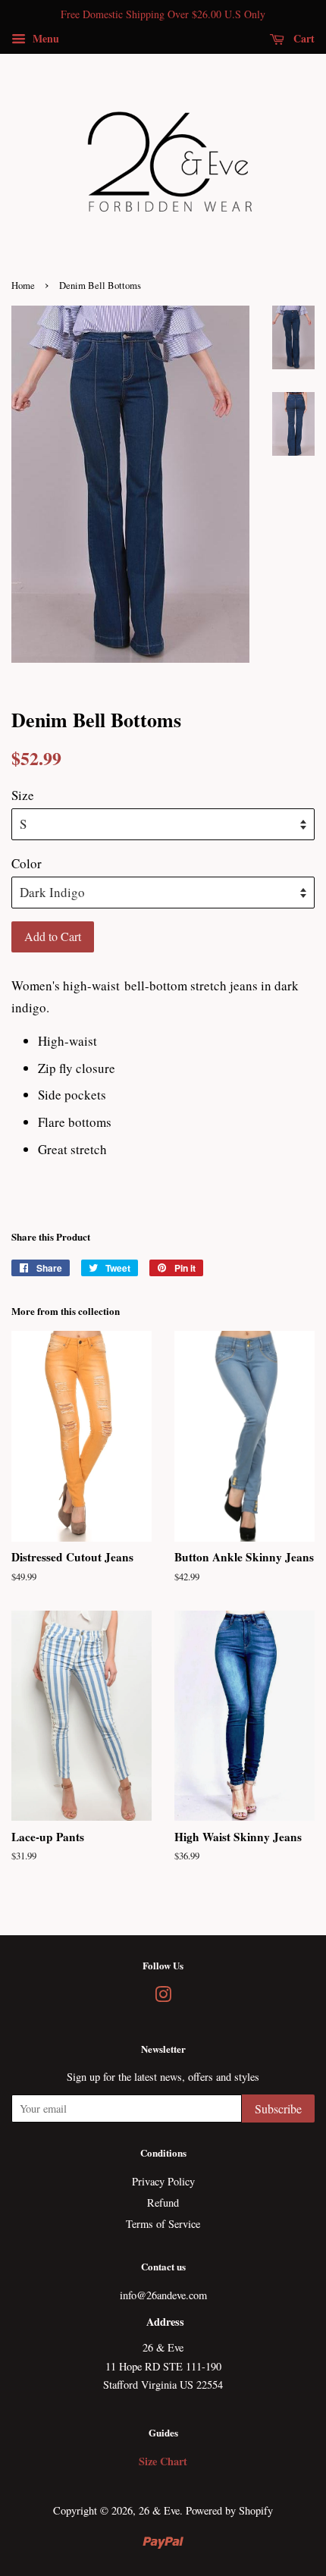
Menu (44, 38)
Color (27, 863)
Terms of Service (163, 2224)
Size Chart (163, 2461)
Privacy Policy (163, 2181)
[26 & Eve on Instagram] (163, 1997)
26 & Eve (159, 2510)
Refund (163, 2203)
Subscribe (278, 2108)
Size (23, 795)
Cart (302, 38)
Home (23, 286)
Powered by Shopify (229, 2510)
